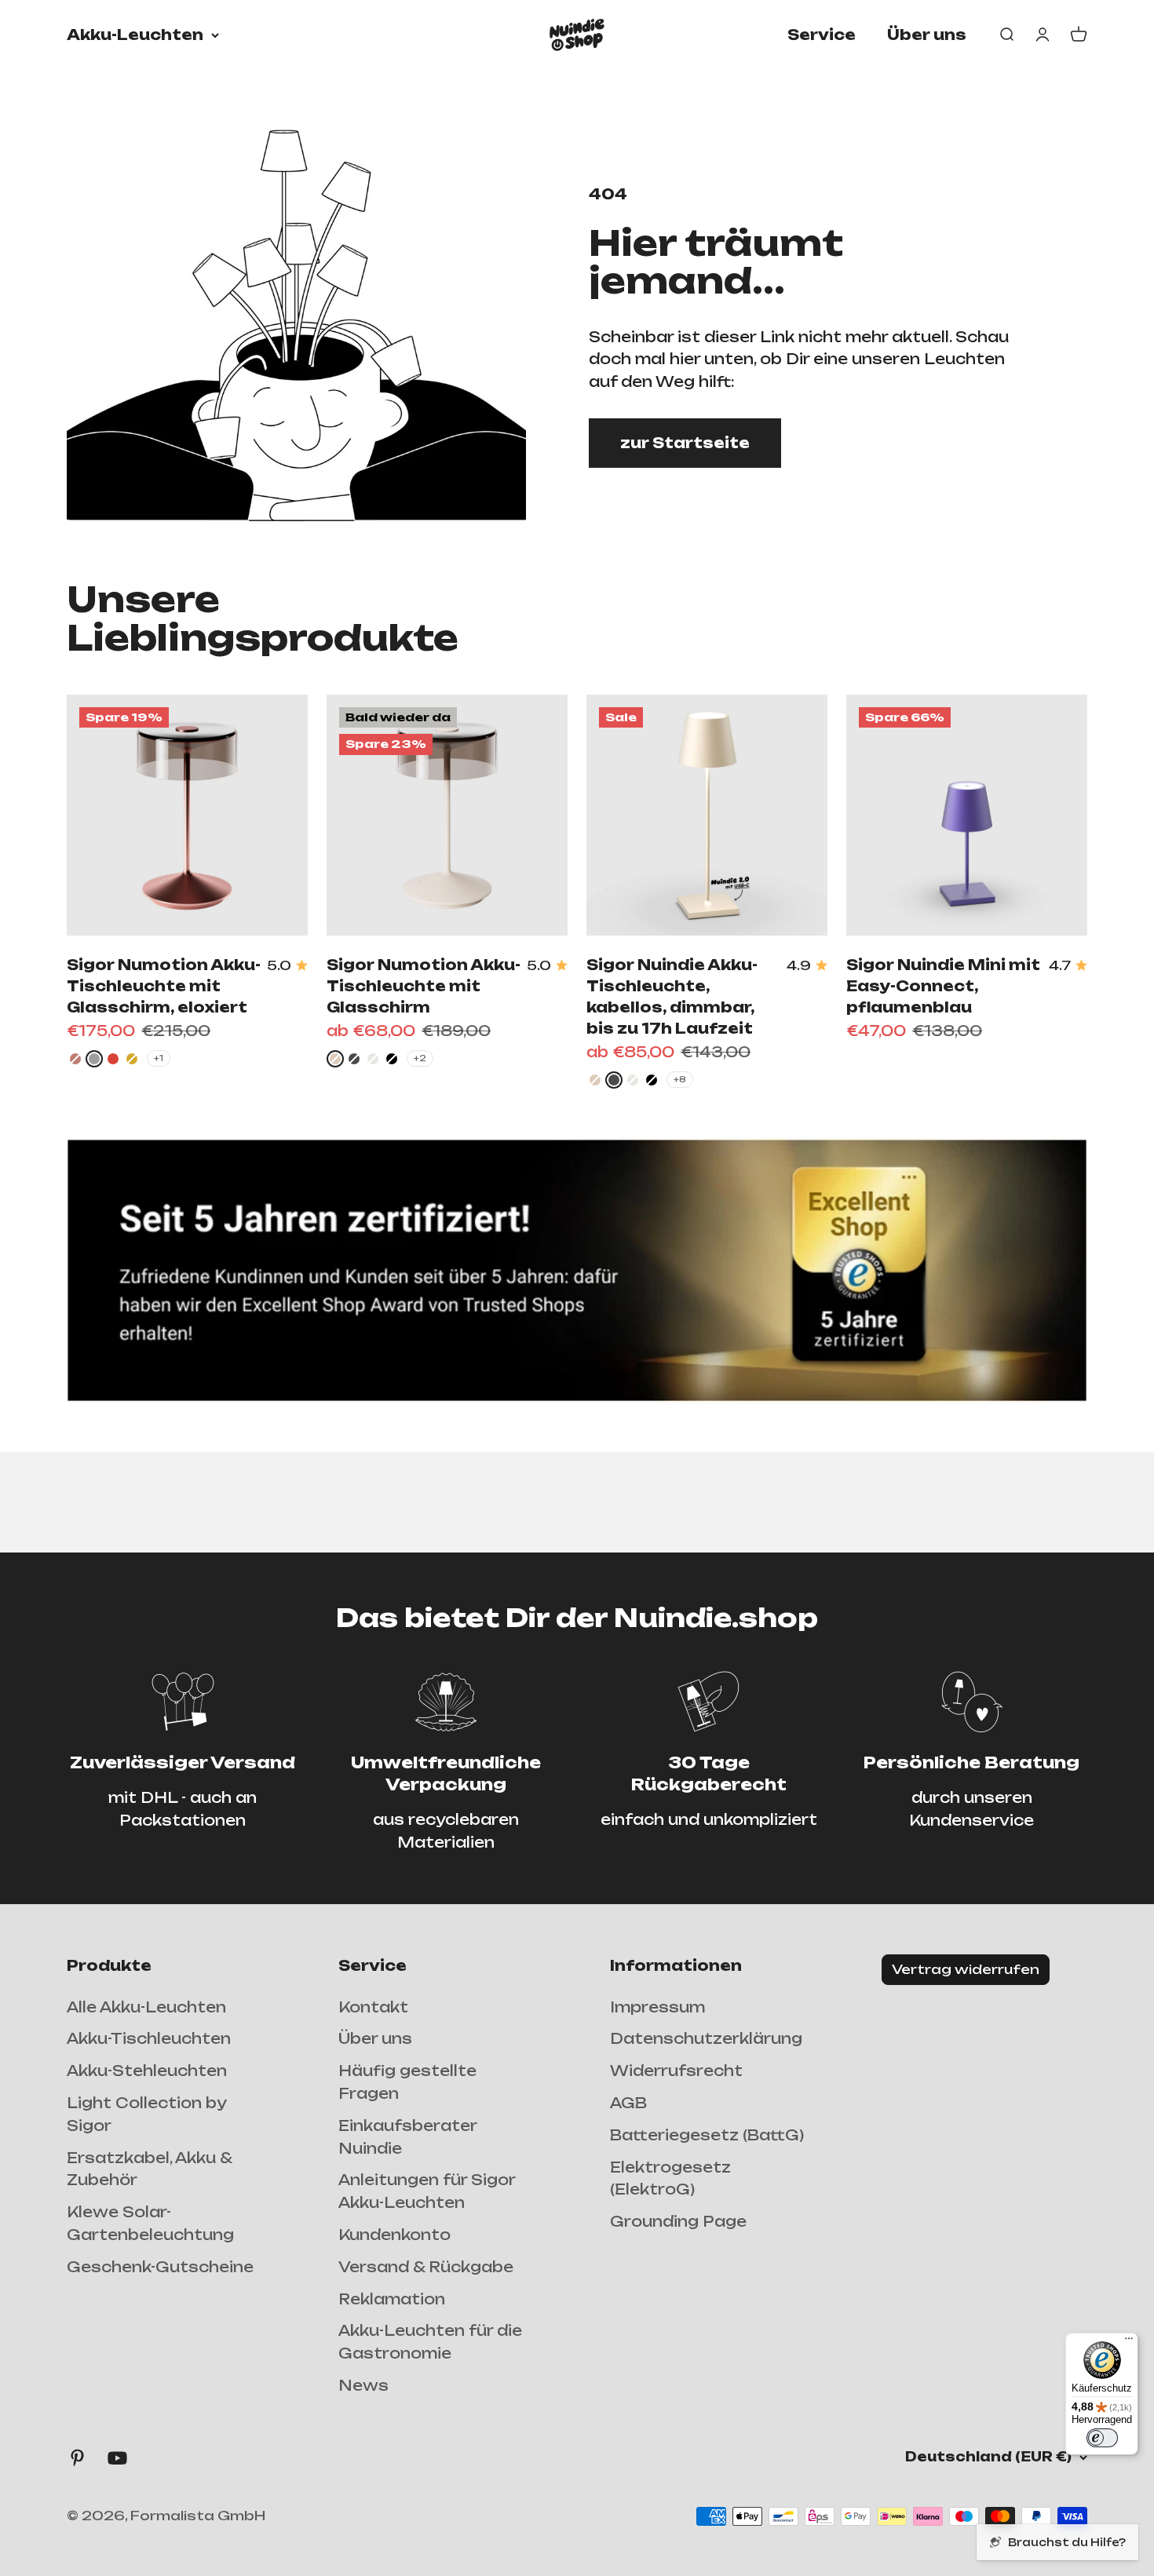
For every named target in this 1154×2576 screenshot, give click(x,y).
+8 (680, 1079)
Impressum (657, 2007)
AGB (628, 2103)
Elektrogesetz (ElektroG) (670, 2178)
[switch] (1102, 2438)
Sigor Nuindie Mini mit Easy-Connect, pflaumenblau (943, 986)
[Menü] (1129, 2342)
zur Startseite (685, 443)
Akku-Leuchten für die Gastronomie (430, 2342)
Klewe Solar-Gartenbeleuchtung (150, 2223)
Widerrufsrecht (676, 2071)
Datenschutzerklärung (706, 2038)
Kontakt (373, 2007)
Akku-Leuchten (135, 35)
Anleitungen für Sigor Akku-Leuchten (427, 2191)
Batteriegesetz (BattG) (707, 2135)
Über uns (927, 35)
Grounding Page (678, 2221)
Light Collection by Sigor (146, 2114)
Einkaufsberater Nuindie (407, 2137)
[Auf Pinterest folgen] (77, 2458)
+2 (420, 1058)
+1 (159, 1058)
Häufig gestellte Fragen (407, 2082)
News (363, 2385)
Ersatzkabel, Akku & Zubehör (149, 2169)
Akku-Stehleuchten (147, 2071)
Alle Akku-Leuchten (146, 2007)
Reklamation (392, 2299)
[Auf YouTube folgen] (117, 2458)
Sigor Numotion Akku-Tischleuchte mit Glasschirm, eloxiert (164, 986)
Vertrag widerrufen (966, 1969)
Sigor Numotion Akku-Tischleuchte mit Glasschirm (424, 986)
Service (822, 35)
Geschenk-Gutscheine (160, 2267)
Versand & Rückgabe (426, 2267)
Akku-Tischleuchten (149, 2038)
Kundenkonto (394, 2235)
